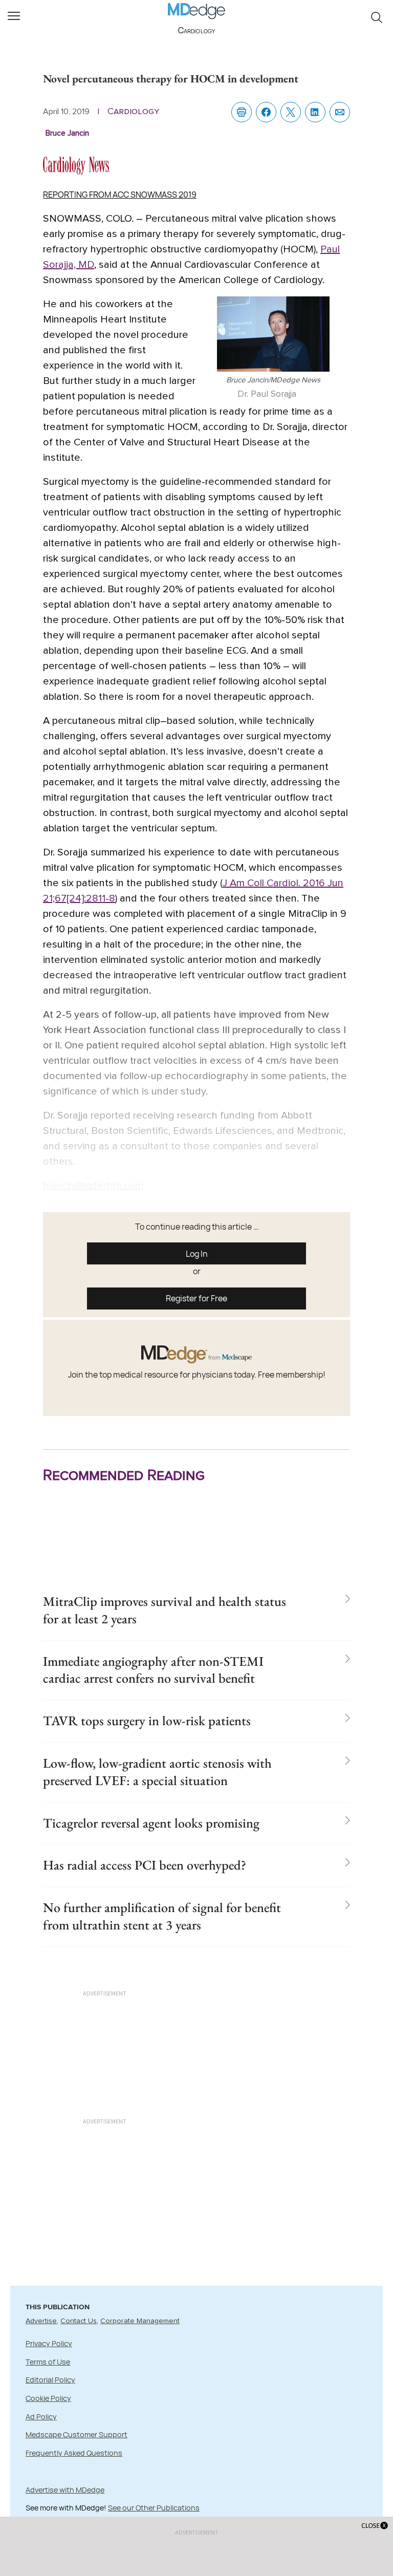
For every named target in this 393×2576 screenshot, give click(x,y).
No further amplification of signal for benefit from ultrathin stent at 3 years (162, 1916)
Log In (197, 1254)
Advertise (41, 2321)
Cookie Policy (48, 2398)
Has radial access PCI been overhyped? (145, 1865)
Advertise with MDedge (65, 2490)
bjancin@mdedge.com (93, 1186)
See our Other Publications (154, 2508)
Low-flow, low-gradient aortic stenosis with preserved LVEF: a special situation (157, 1772)
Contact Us (79, 2321)
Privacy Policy (49, 2343)
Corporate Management (140, 2321)
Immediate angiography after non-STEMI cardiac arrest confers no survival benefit (153, 1670)
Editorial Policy (50, 2380)
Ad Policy (41, 2417)
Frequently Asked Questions (74, 2453)
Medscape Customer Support (77, 2434)
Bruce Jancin (67, 133)
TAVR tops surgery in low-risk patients (147, 1721)
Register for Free (196, 1298)
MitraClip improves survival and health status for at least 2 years (165, 1610)
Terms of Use (48, 2362)
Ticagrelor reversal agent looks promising (151, 1823)
